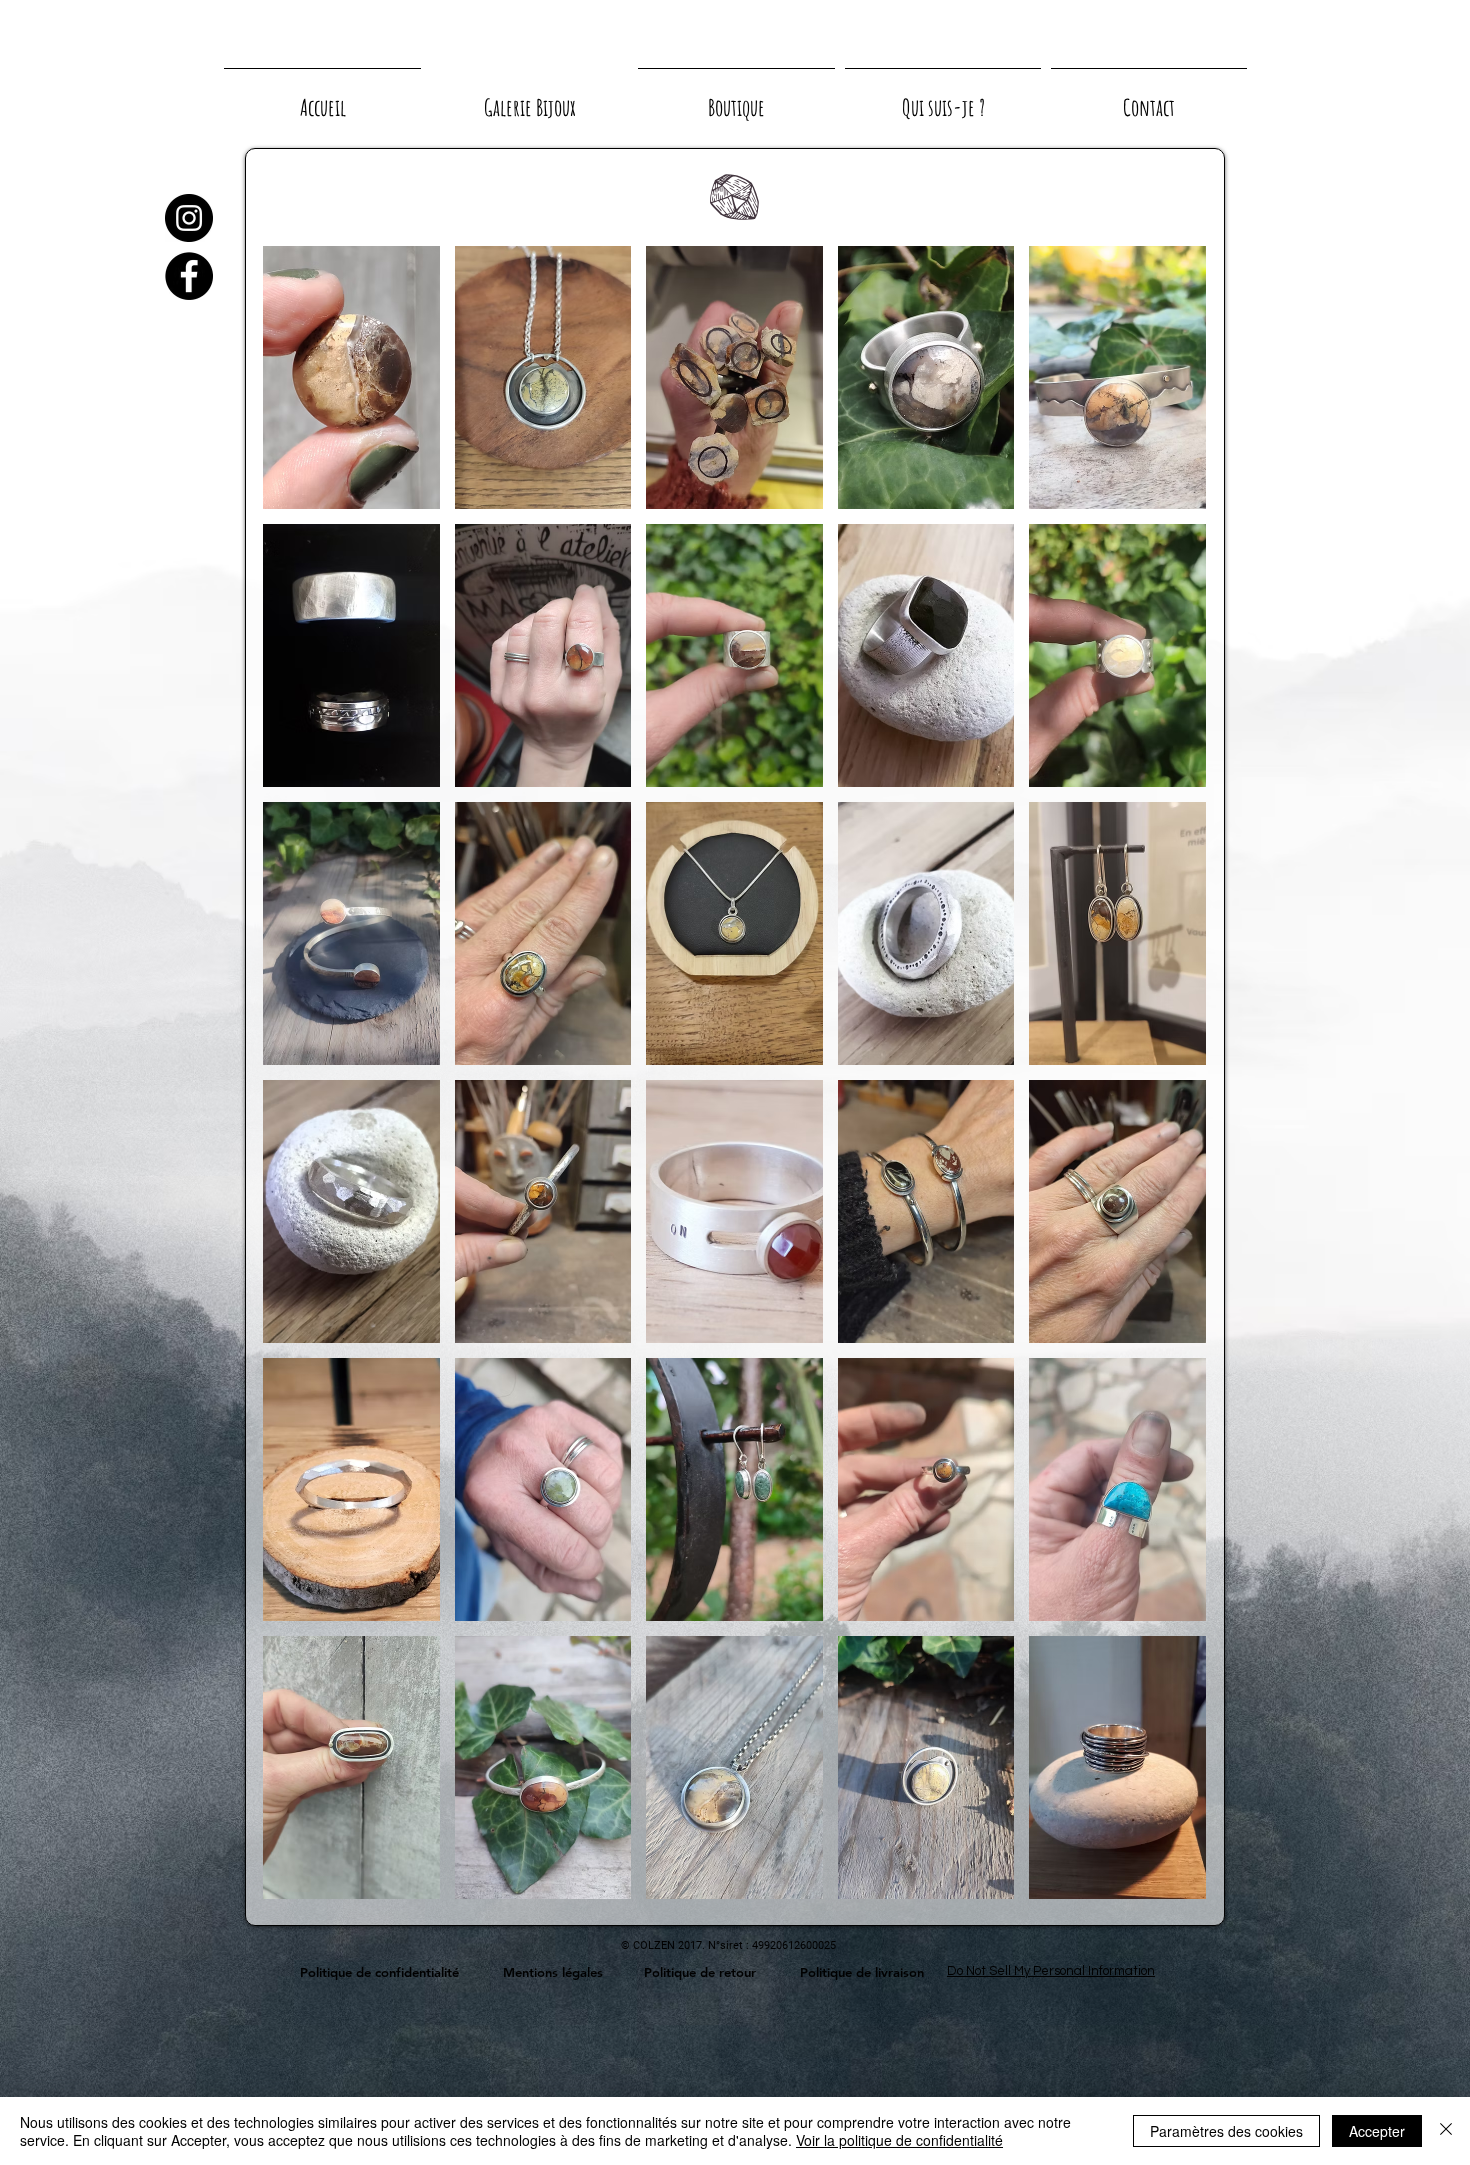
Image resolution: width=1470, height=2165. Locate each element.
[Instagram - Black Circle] (189, 218)
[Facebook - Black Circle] (189, 276)
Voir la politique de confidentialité (899, 2140)
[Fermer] (1446, 2131)
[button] (351, 377)
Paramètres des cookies (1226, 2131)
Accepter (1377, 2131)
